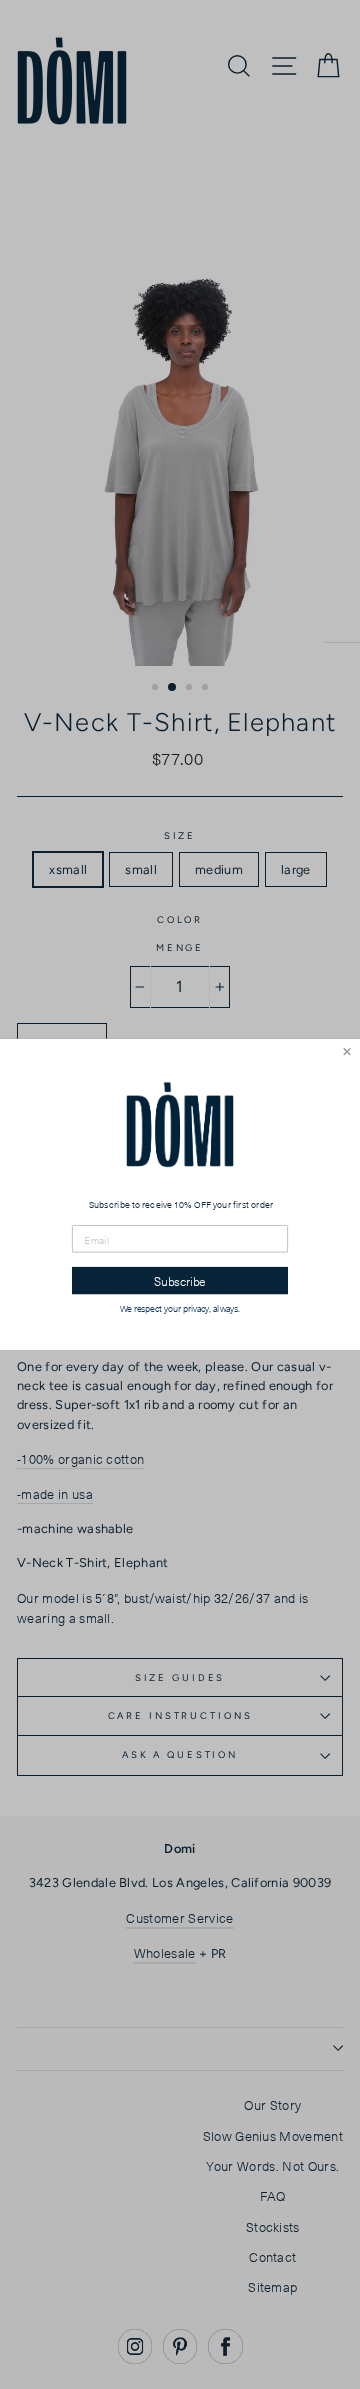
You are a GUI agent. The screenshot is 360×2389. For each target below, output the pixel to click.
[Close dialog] (347, 1051)
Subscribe (180, 1280)
